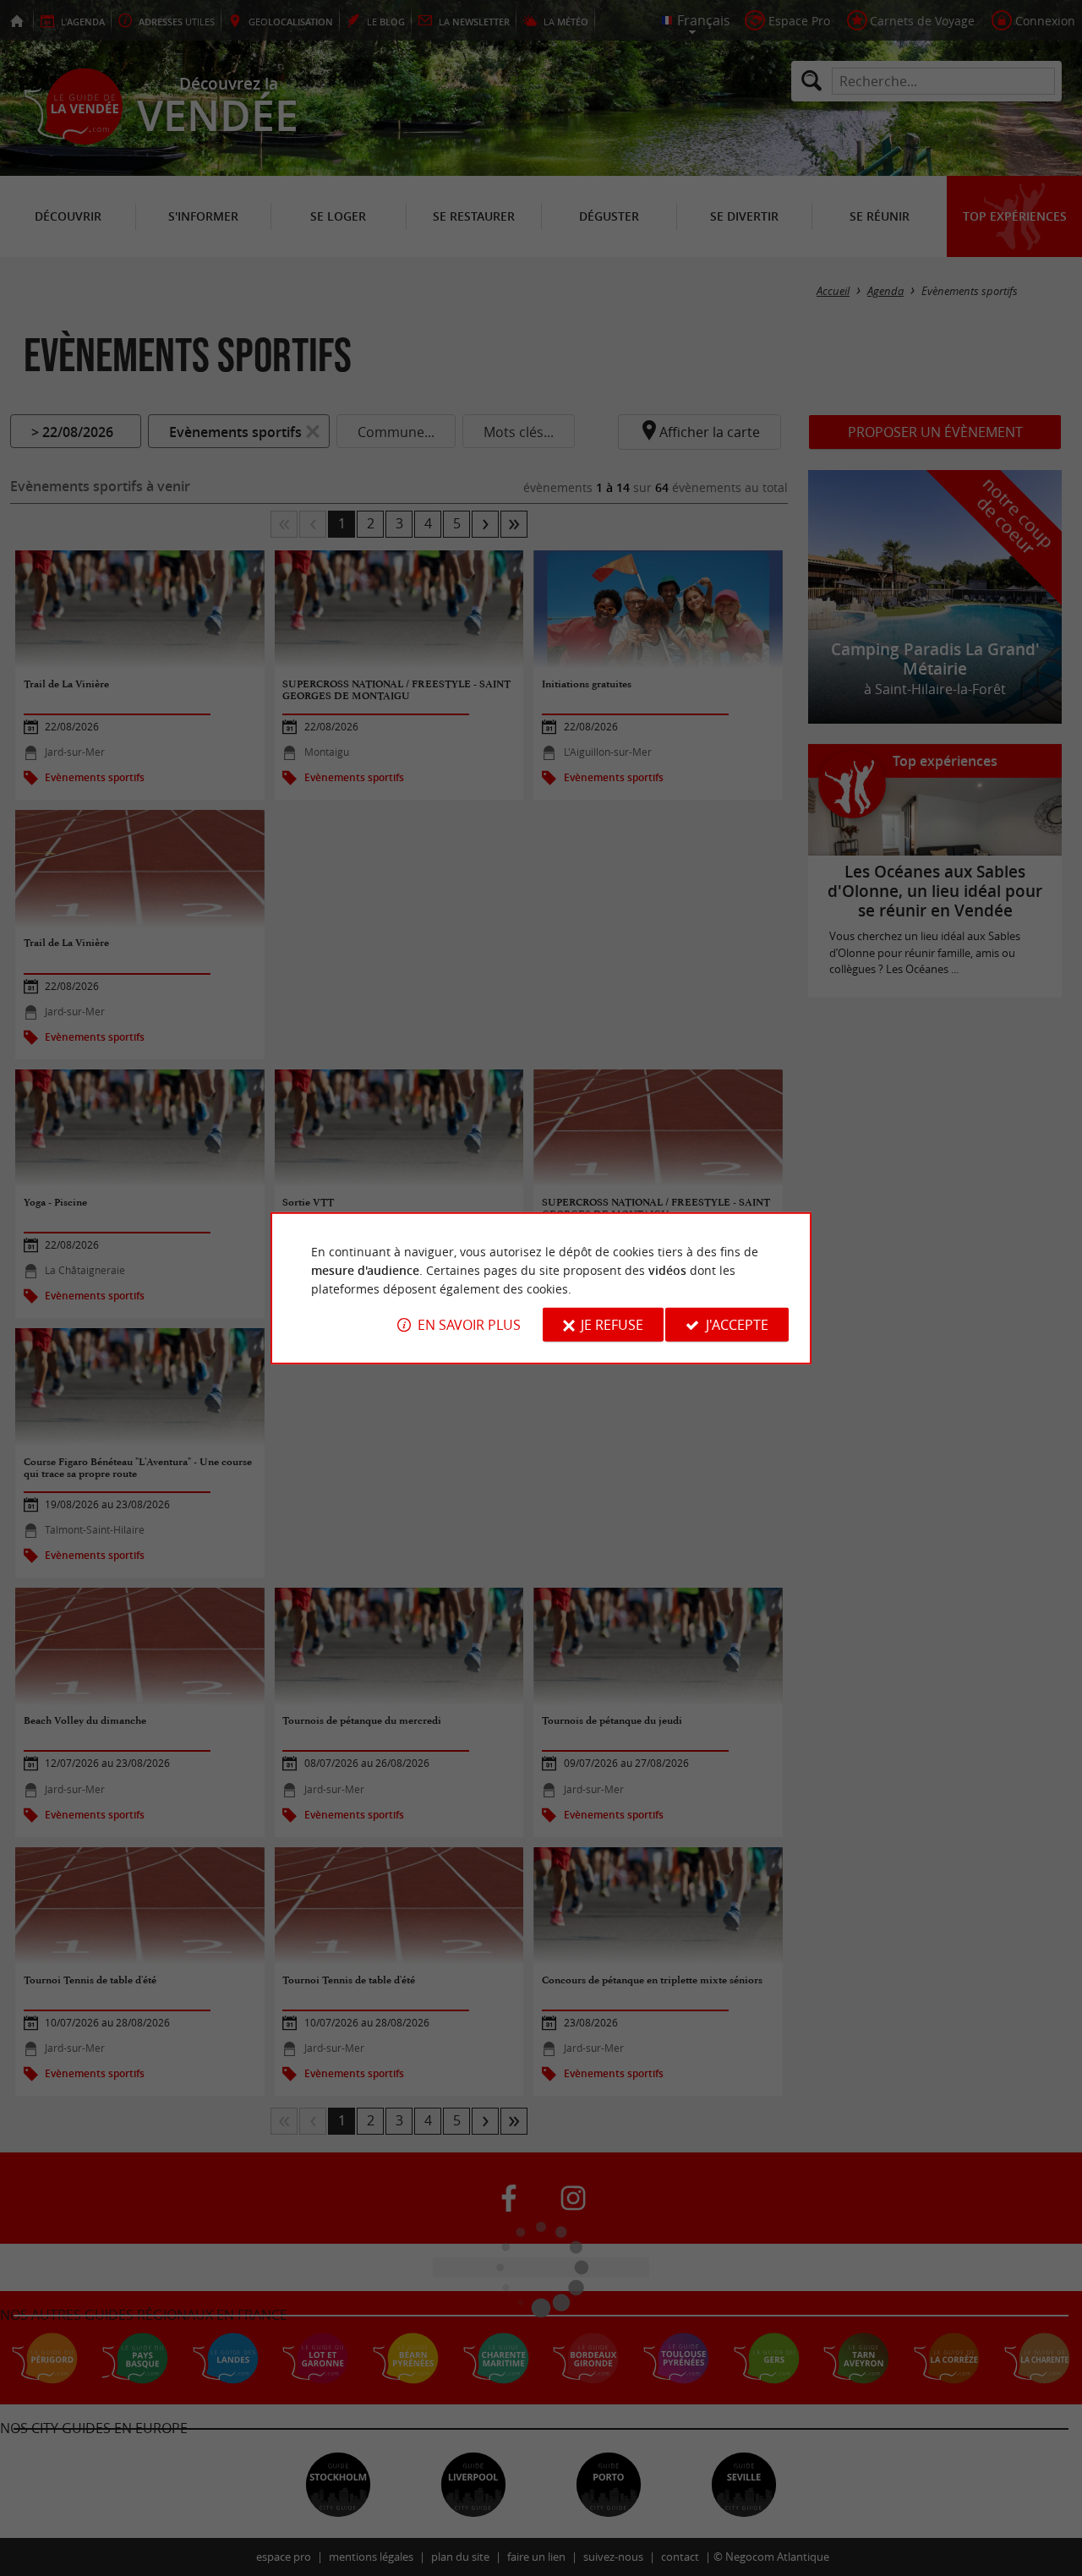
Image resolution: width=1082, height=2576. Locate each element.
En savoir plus (469, 1325)
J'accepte (737, 1325)
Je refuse (612, 1325)
